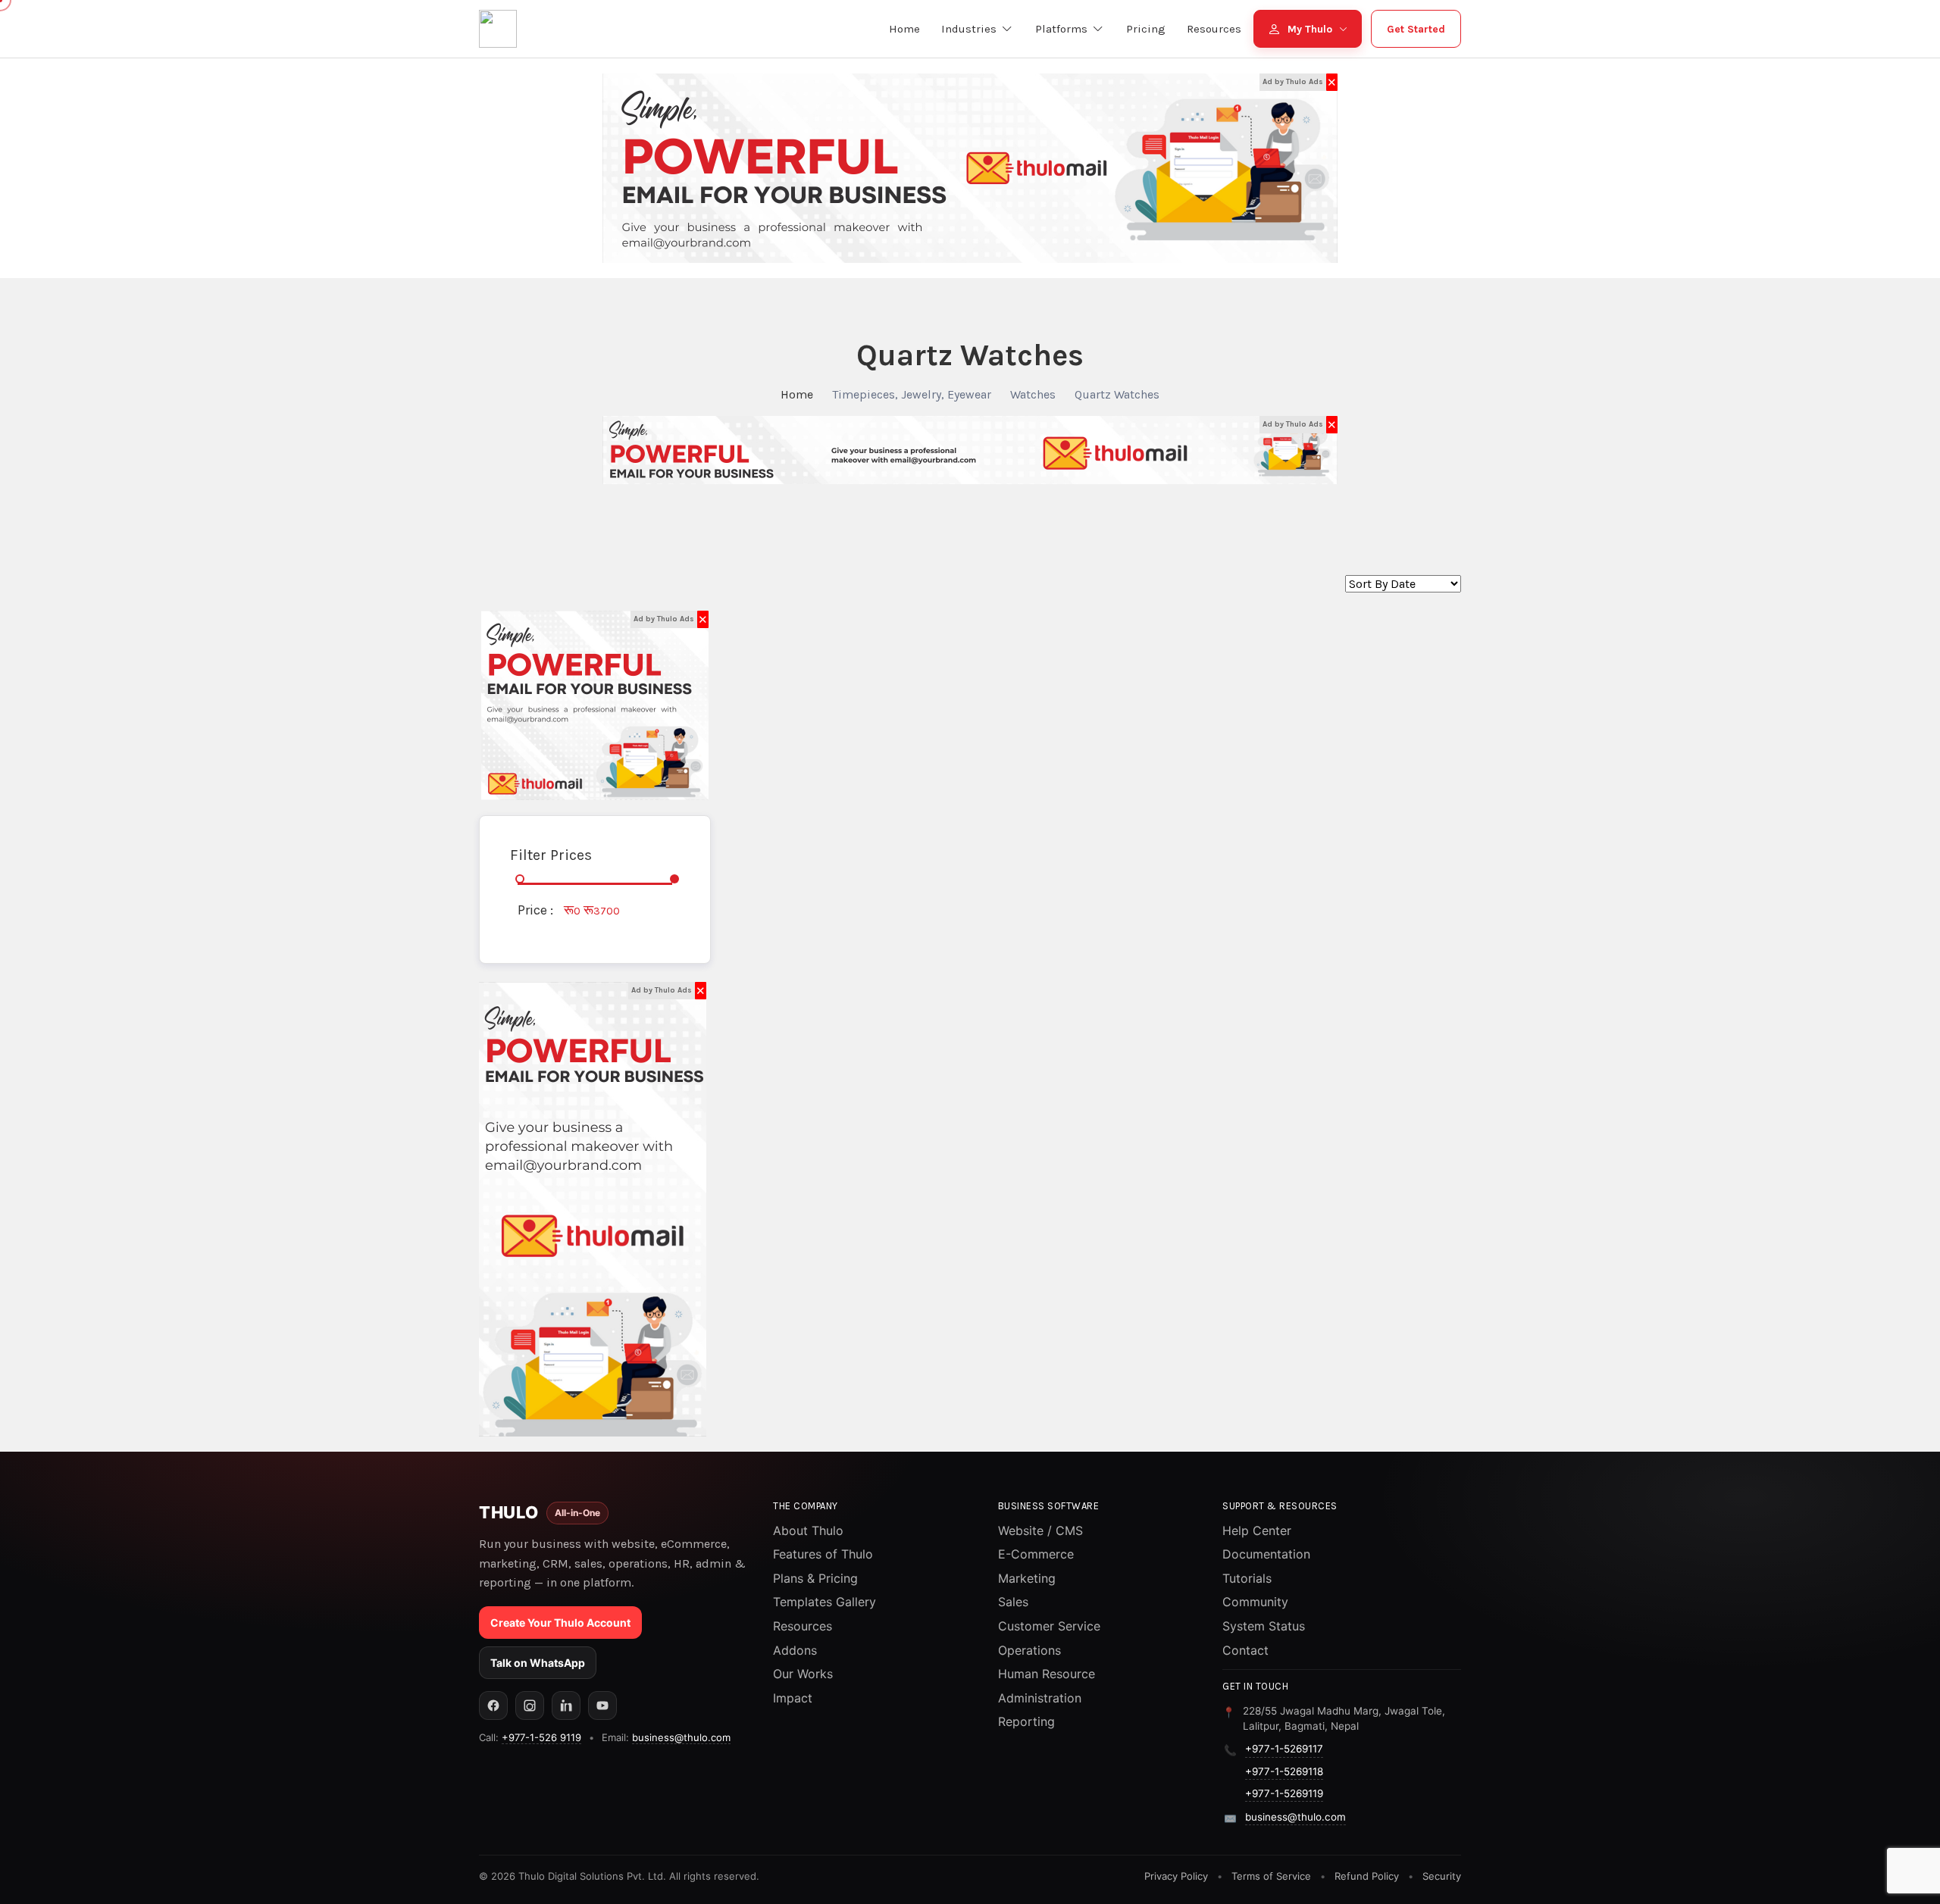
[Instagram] (530, 1705)
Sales (1013, 1602)
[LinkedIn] (566, 1705)
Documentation (1266, 1554)
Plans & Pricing (815, 1578)
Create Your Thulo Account (560, 1623)
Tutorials (1247, 1578)
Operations (1029, 1650)
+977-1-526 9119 (541, 1737)
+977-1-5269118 (1284, 1771)
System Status (1264, 1626)
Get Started (1416, 29)
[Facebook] (493, 1705)
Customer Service (1049, 1626)
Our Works (803, 1674)
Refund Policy (1367, 1876)
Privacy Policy (1176, 1876)
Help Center (1257, 1530)
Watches (1033, 394)
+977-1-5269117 (1284, 1749)
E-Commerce (1036, 1554)
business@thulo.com (681, 1737)
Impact (793, 1698)
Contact (1245, 1650)
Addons (795, 1650)
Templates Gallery (824, 1602)
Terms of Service (1271, 1876)
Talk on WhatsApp (538, 1663)
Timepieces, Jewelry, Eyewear (912, 394)
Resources (803, 1626)
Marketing (1027, 1578)
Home (797, 394)
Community (1255, 1602)
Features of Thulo (823, 1554)
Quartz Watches (1117, 394)
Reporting (1026, 1721)
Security (1442, 1876)
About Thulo (808, 1530)
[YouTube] (602, 1705)
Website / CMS (1040, 1530)
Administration (1040, 1698)
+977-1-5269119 (1284, 1793)
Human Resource (1047, 1674)
